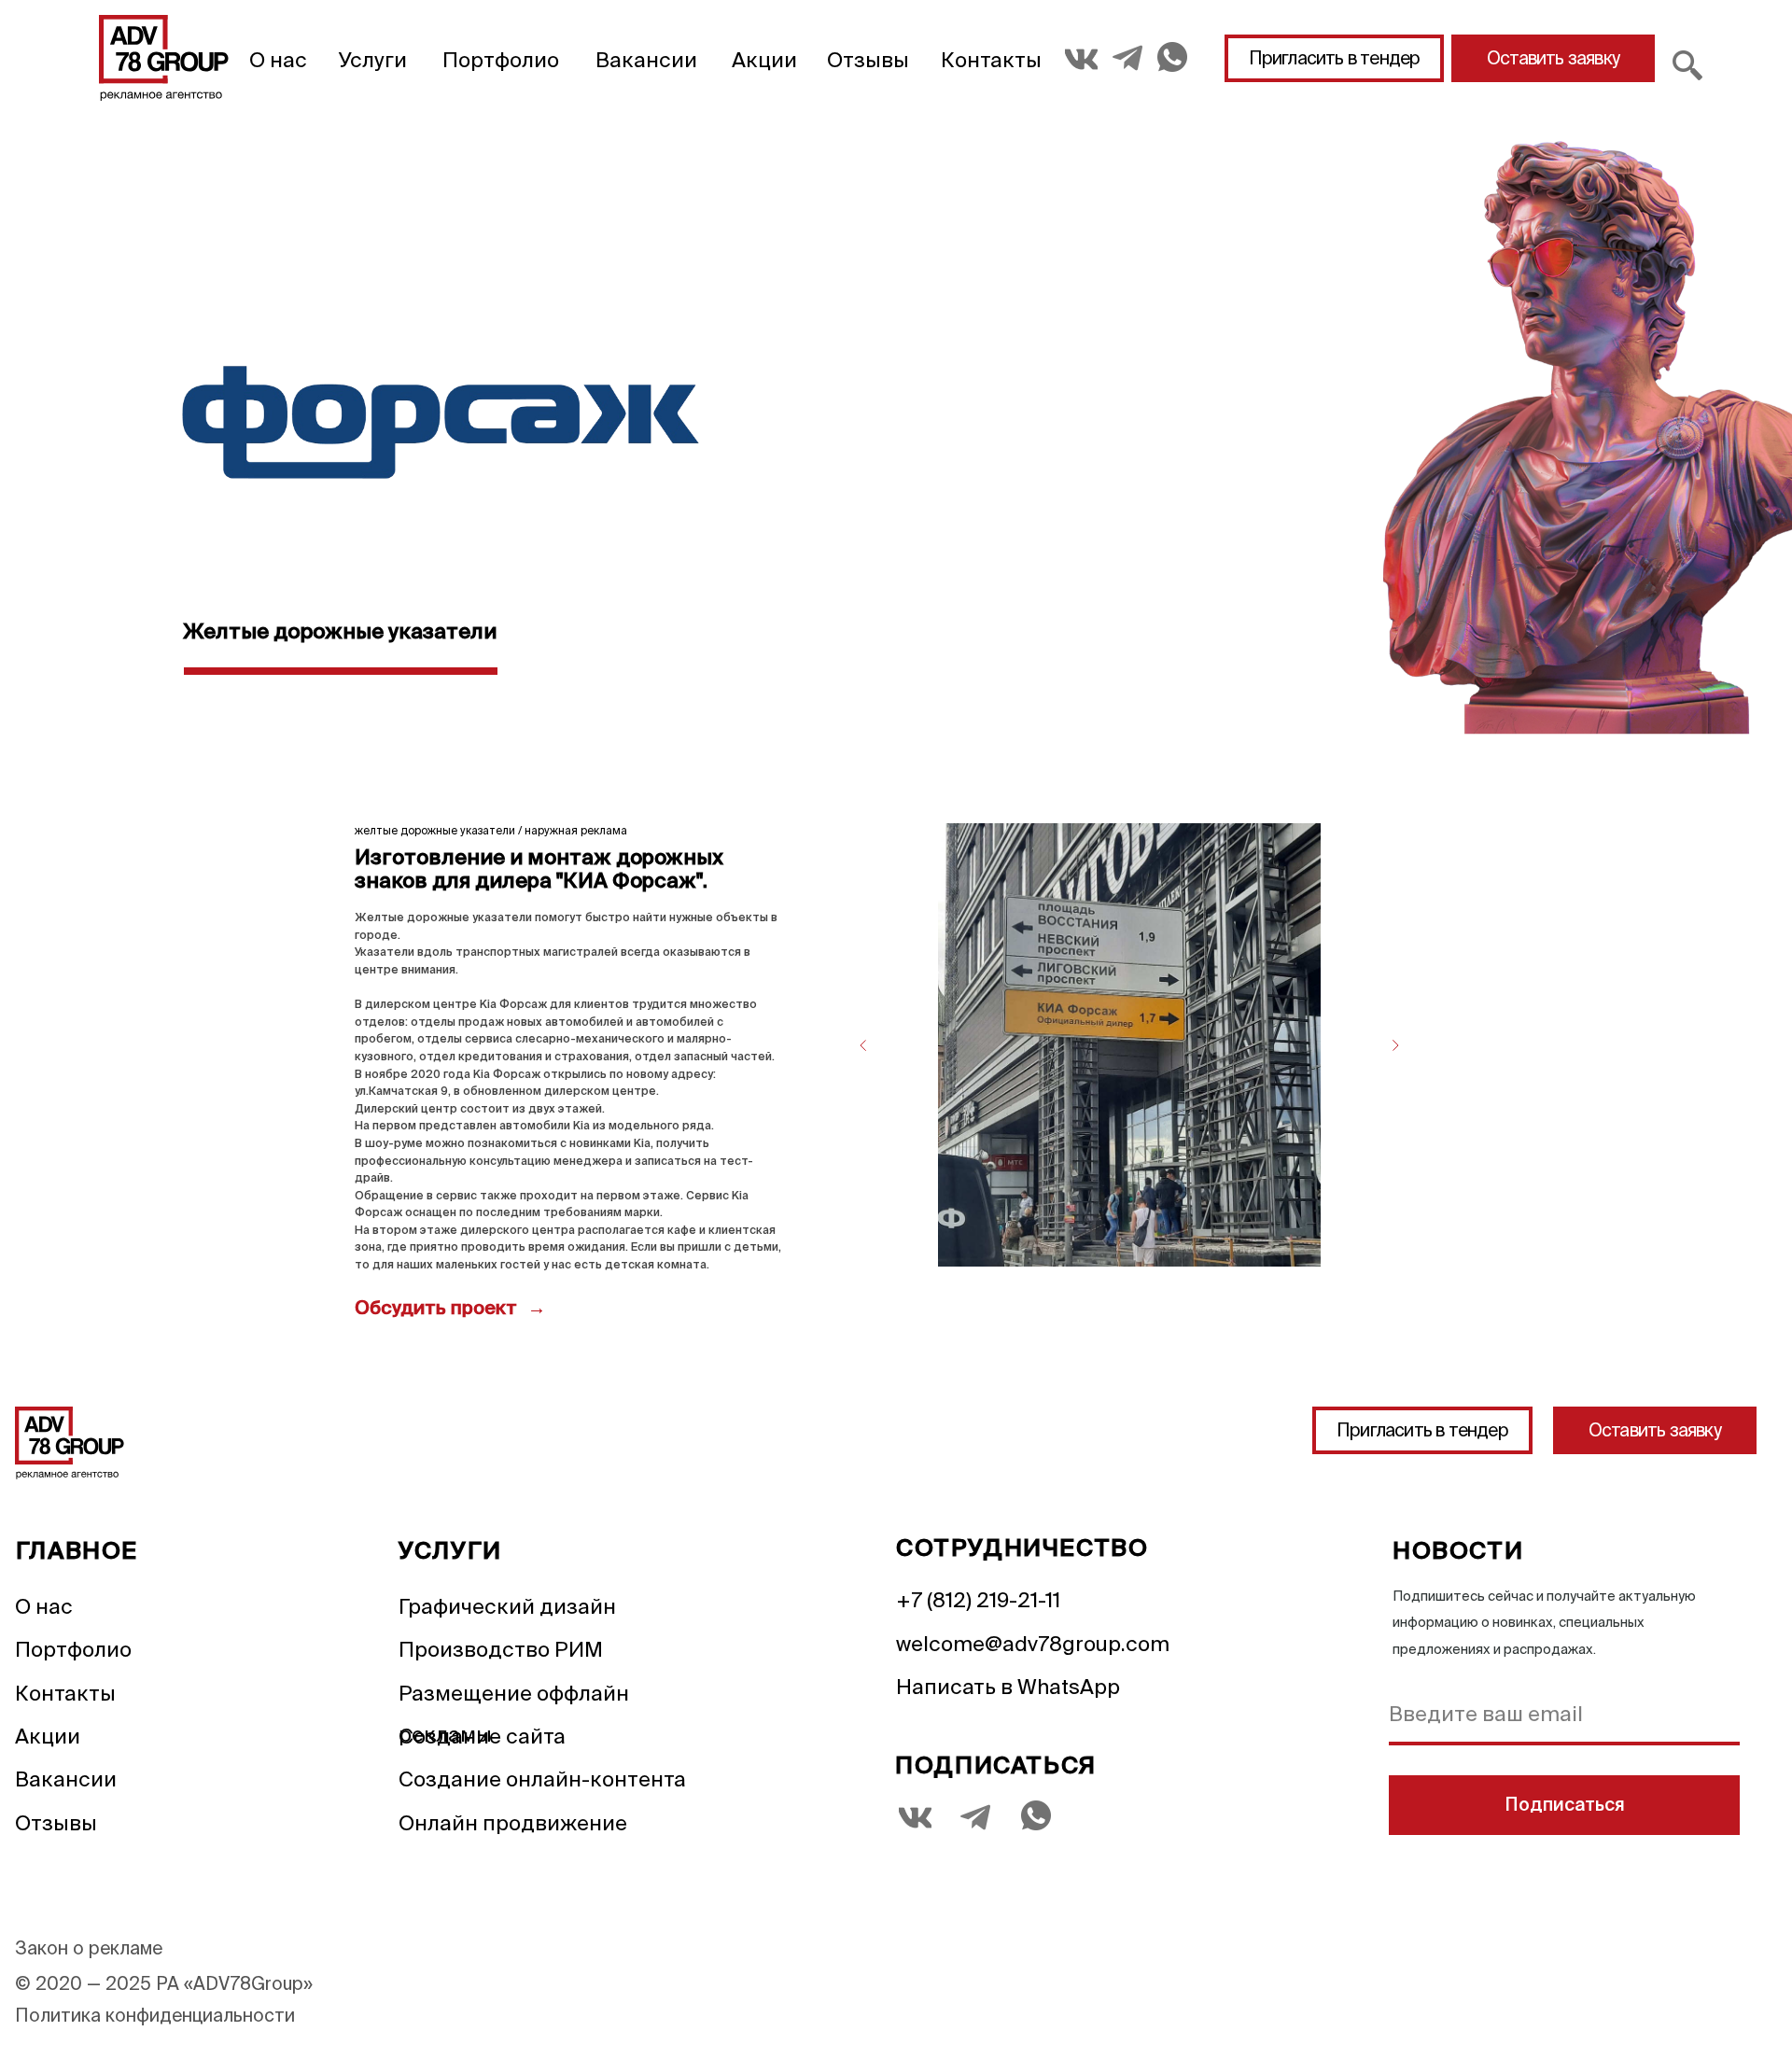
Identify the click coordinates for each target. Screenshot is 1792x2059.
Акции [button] (764, 59)
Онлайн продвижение (513, 1822)
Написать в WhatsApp (1008, 1686)
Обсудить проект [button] (438, 1310)
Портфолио (501, 59)
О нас (278, 59)
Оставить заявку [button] (1553, 58)
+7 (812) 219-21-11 (978, 1599)
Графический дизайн (507, 1606)
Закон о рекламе (89, 1948)
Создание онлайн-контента (542, 1779)
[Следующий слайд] (1395, 1045)
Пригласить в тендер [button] (1335, 58)
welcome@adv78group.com (1033, 1643)
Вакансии (646, 59)
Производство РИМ (501, 1649)
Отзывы (868, 59)
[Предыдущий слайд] (863, 1045)
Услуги (373, 59)
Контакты (991, 59)
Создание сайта (482, 1736)
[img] (164, 58)
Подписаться (1565, 1806)
